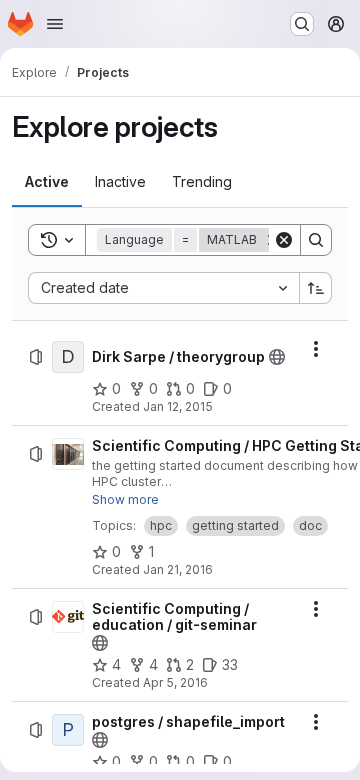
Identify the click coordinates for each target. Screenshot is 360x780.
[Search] (316, 240)
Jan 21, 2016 (178, 569)
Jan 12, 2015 (178, 406)
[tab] (47, 182)
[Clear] (284, 240)
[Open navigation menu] (55, 24)
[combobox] (163, 288)
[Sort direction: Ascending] (316, 288)
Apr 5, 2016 (175, 682)
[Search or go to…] (302, 24)
